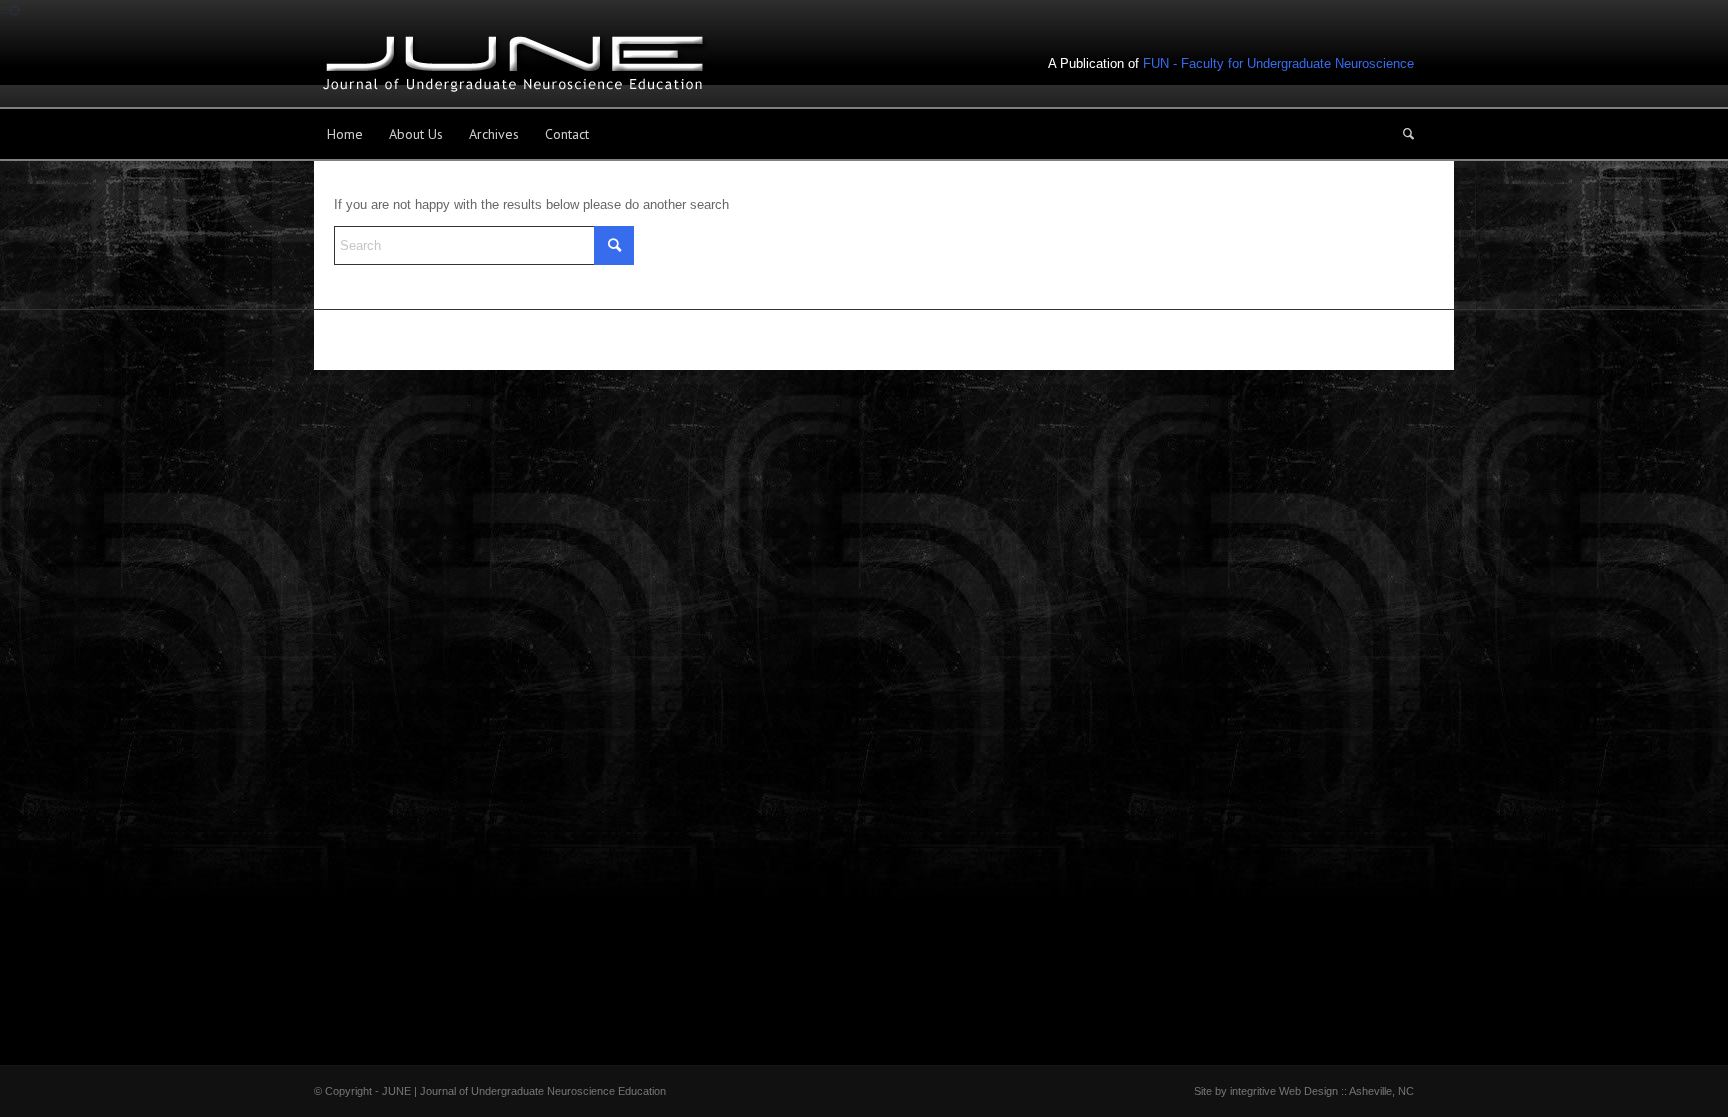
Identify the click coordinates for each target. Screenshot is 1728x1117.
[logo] (514, 64)
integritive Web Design (1284, 1091)
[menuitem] (345, 134)
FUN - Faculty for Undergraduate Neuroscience (1278, 63)
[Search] (1402, 134)
